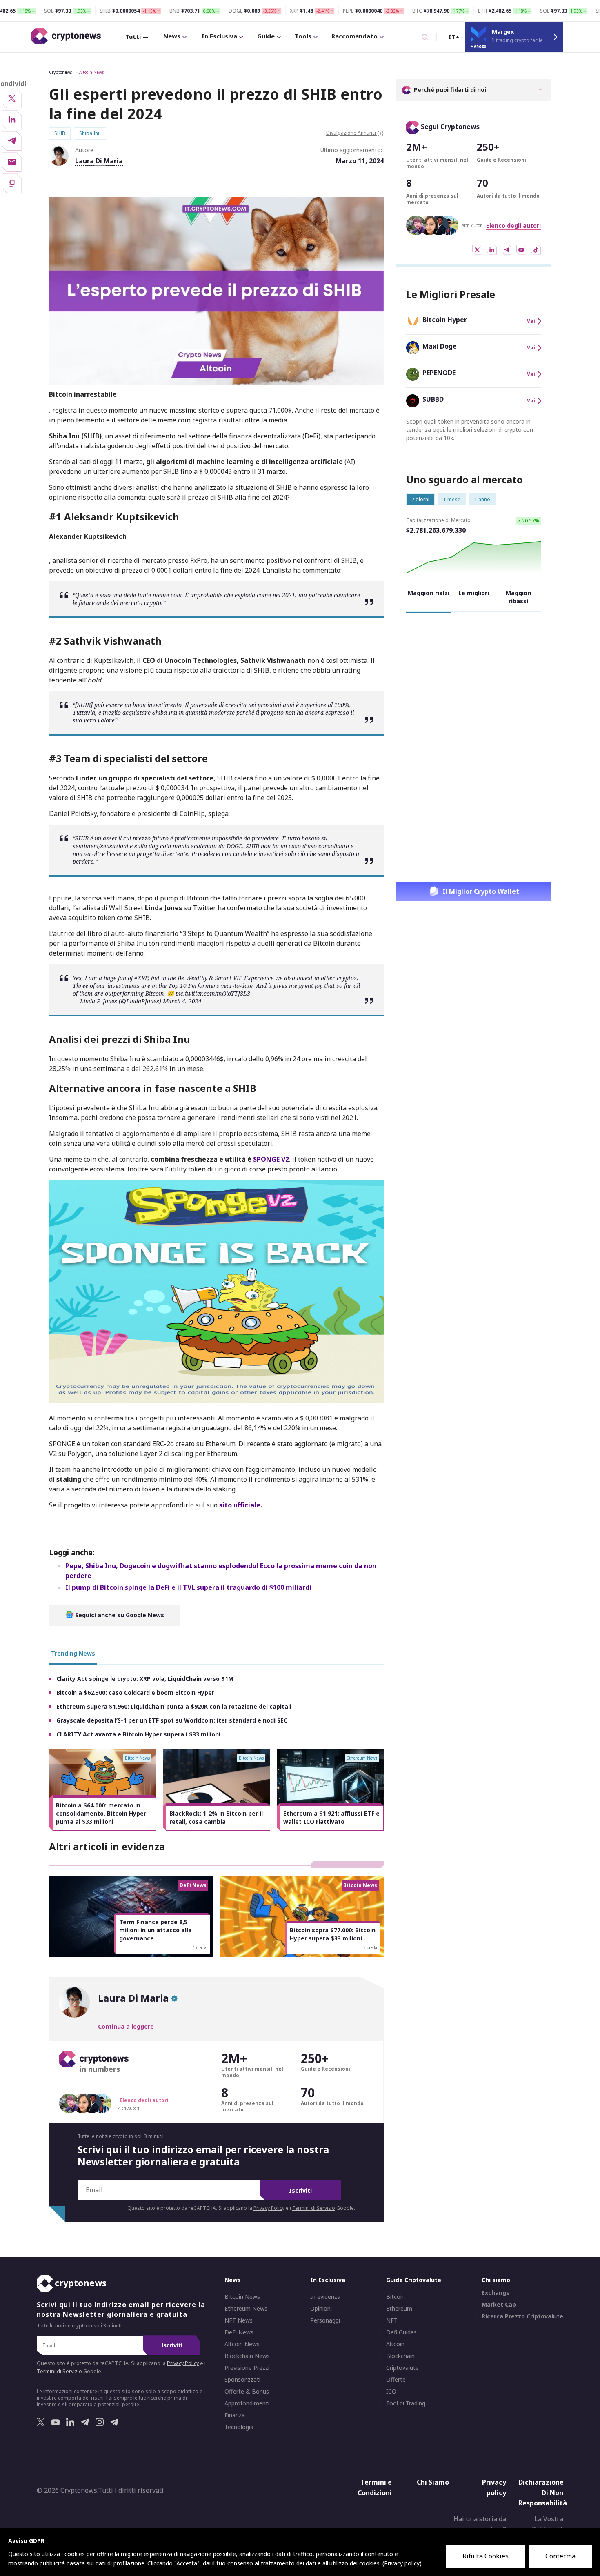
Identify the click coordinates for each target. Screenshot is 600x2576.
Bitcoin (396, 2297)
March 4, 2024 (182, 1001)
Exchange (496, 2293)
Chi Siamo (433, 2482)
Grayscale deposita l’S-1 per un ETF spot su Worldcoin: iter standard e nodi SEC (172, 1720)
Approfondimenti (247, 2403)
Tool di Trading (406, 2403)
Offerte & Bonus (247, 2392)
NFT (392, 2320)
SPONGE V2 (271, 1159)
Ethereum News (246, 2309)
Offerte (396, 2380)
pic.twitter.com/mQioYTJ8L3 (213, 993)
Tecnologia (239, 2427)
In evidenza (325, 2297)
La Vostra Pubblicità (548, 2524)
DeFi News (239, 2332)
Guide (266, 36)
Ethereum (399, 2309)
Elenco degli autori (513, 226)
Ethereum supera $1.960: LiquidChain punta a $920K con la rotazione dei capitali (174, 1706)
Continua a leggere (126, 2026)
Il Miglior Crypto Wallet (481, 891)
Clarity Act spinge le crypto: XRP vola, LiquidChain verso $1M (145, 1679)
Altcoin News (91, 72)
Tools (303, 36)
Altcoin (395, 2344)
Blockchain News (247, 2356)
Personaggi (325, 2320)
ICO (391, 2392)
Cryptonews (60, 72)
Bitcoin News (242, 2297)
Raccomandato (354, 36)
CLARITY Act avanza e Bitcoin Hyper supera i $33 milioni (138, 1734)
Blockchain (400, 2356)
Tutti (133, 36)
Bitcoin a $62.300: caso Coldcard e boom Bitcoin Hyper (135, 1693)
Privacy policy (494, 2487)
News (172, 36)
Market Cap (499, 2305)
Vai (531, 321)
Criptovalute (402, 2368)
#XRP (141, 978)
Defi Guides (401, 2332)
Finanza (235, 2415)
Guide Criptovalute (414, 2280)
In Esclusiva (219, 36)
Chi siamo (496, 2280)
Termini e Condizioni (375, 2487)
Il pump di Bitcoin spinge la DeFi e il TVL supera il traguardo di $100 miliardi (188, 1587)
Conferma (560, 2556)
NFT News (239, 2320)
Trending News (73, 1653)
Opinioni (321, 2309)
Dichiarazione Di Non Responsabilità (543, 2493)
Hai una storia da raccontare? (480, 2524)
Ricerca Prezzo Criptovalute (522, 2316)
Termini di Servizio (314, 2208)
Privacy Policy (269, 2208)
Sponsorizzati (242, 2380)
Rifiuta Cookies (486, 2556)
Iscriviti (300, 2190)
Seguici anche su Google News (119, 1615)
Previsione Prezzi (247, 2368)
